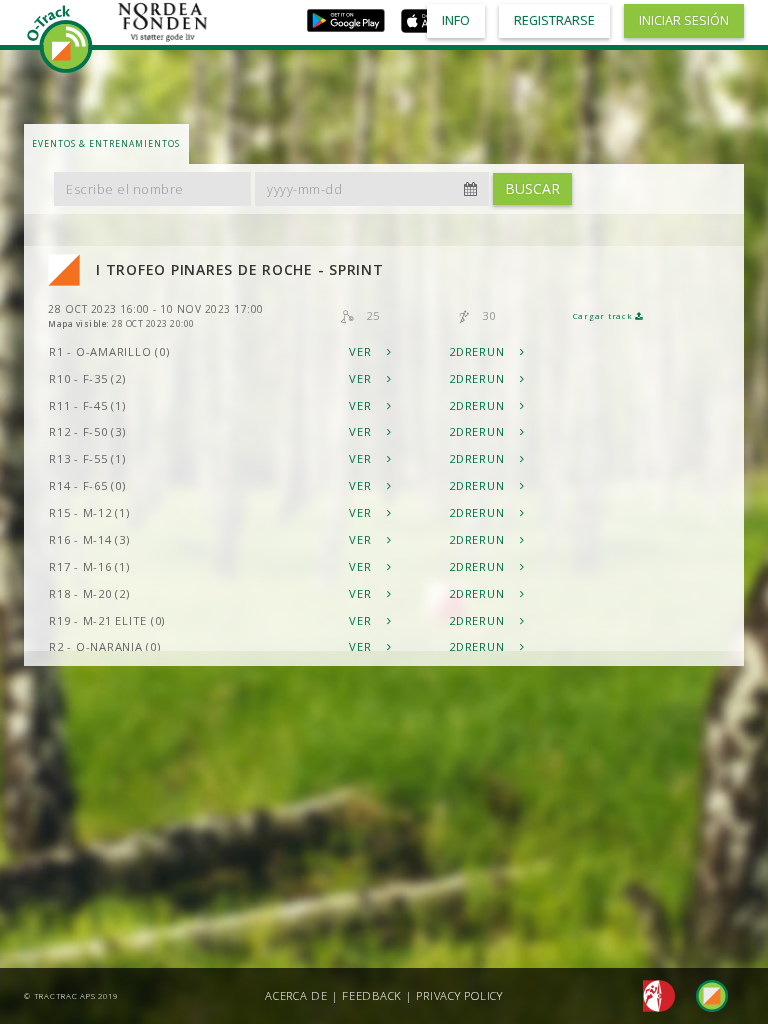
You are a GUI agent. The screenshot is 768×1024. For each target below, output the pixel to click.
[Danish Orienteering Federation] (653, 994)
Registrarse (554, 20)
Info (456, 20)
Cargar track (604, 316)
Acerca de (296, 995)
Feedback (372, 995)
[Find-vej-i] (704, 994)
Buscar (532, 188)
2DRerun (478, 351)
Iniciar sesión (684, 20)
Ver (362, 351)
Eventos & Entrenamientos (106, 143)
